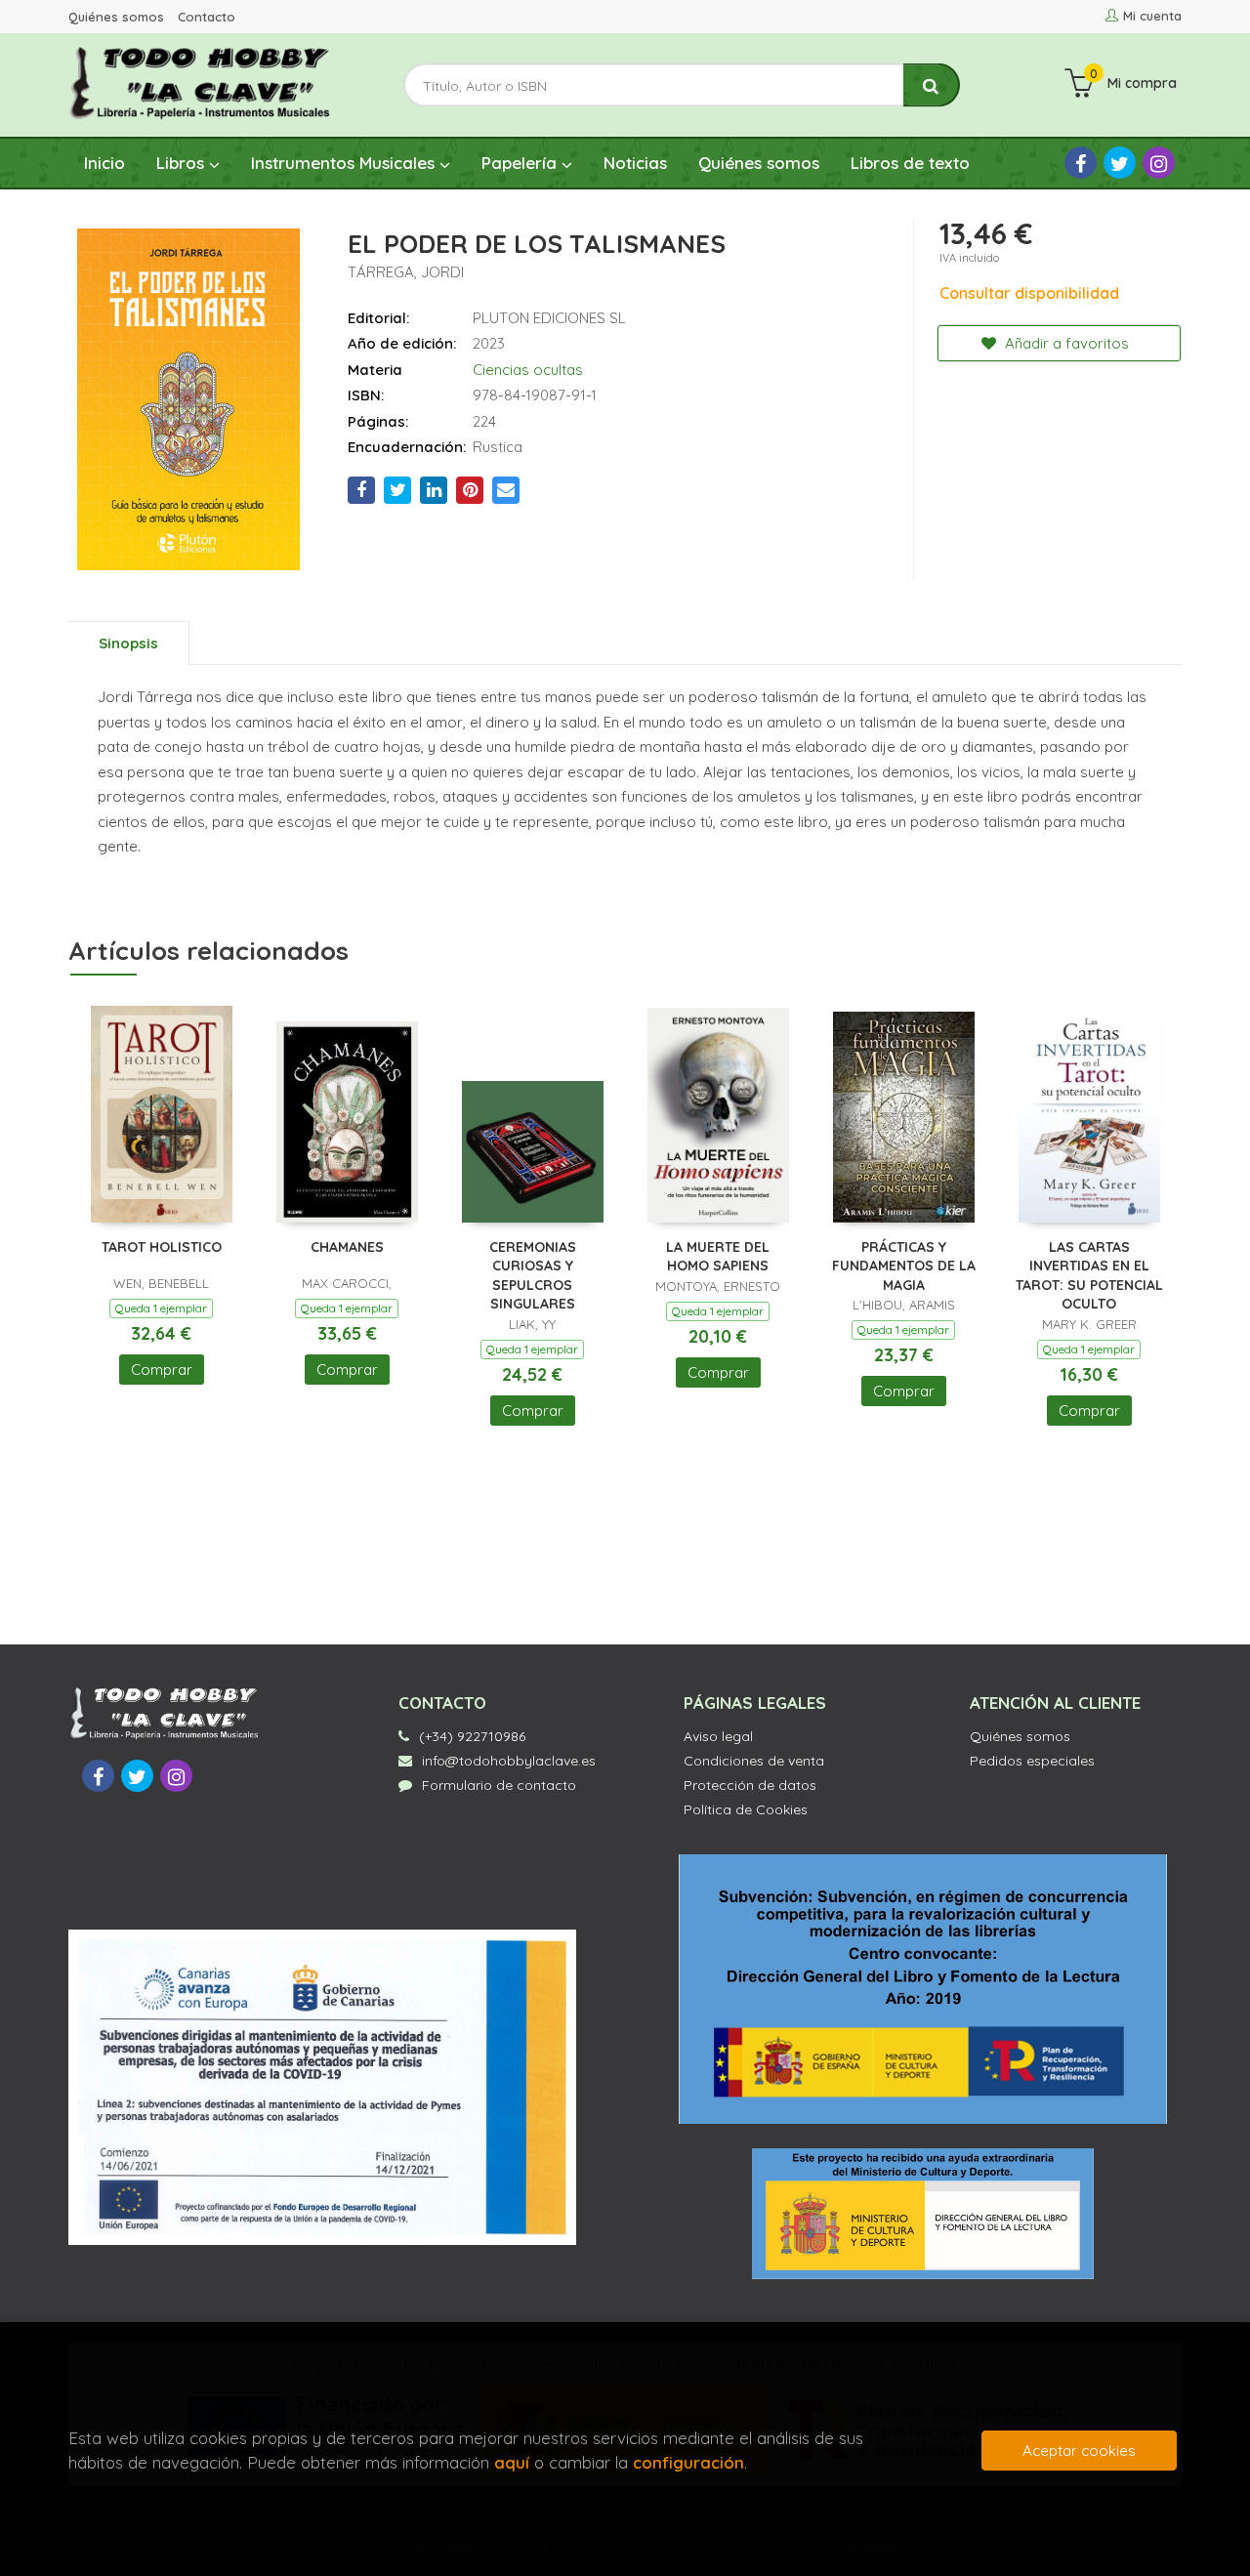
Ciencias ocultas (528, 370)
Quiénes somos (116, 17)
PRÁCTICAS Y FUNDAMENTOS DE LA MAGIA (904, 1266)
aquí (512, 2462)
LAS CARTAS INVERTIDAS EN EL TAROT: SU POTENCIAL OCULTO (1089, 1276)
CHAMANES (347, 1247)
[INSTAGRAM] (1159, 163)
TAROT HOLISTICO (162, 1247)
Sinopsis (128, 643)
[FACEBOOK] (1081, 163)
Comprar (162, 1370)
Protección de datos (750, 1785)
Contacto (207, 17)
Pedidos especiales (1032, 1761)
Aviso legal (718, 1736)
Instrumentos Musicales (345, 163)
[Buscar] (932, 85)
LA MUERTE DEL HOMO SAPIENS (718, 1257)
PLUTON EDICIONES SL (549, 318)
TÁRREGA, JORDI (406, 272)
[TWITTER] (1120, 163)
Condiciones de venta (754, 1761)
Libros (183, 163)
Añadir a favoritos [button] (1065, 343)
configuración (688, 2462)
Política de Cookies (746, 1809)
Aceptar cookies (1079, 2451)
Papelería (521, 163)
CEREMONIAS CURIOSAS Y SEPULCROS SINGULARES (533, 1276)
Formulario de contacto (499, 1785)
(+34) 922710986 (472, 1736)
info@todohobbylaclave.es (509, 1761)
